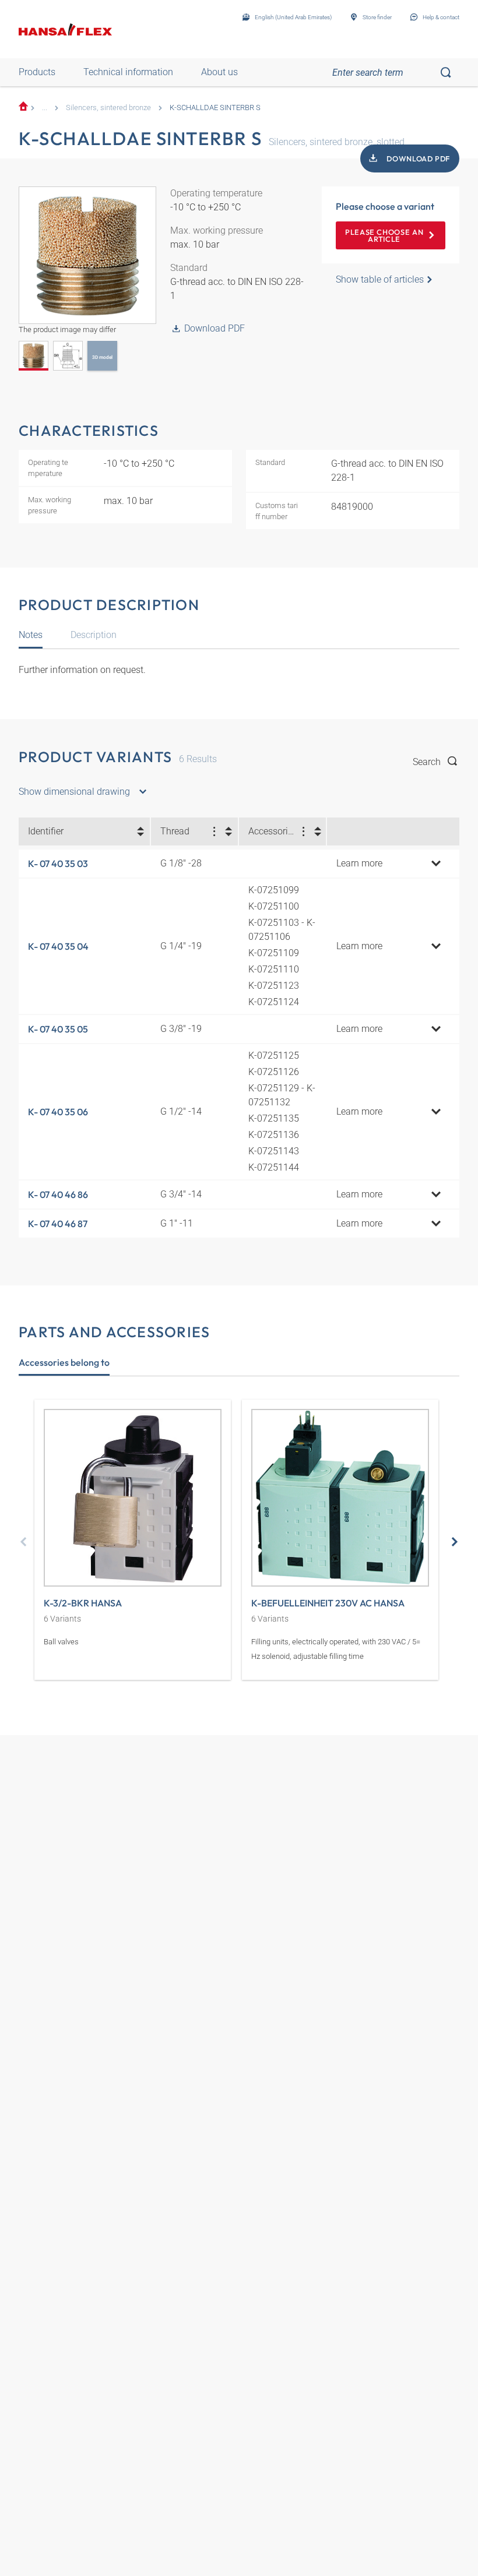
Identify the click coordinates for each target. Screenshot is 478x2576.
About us (219, 72)
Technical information (128, 72)
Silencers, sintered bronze (108, 108)
